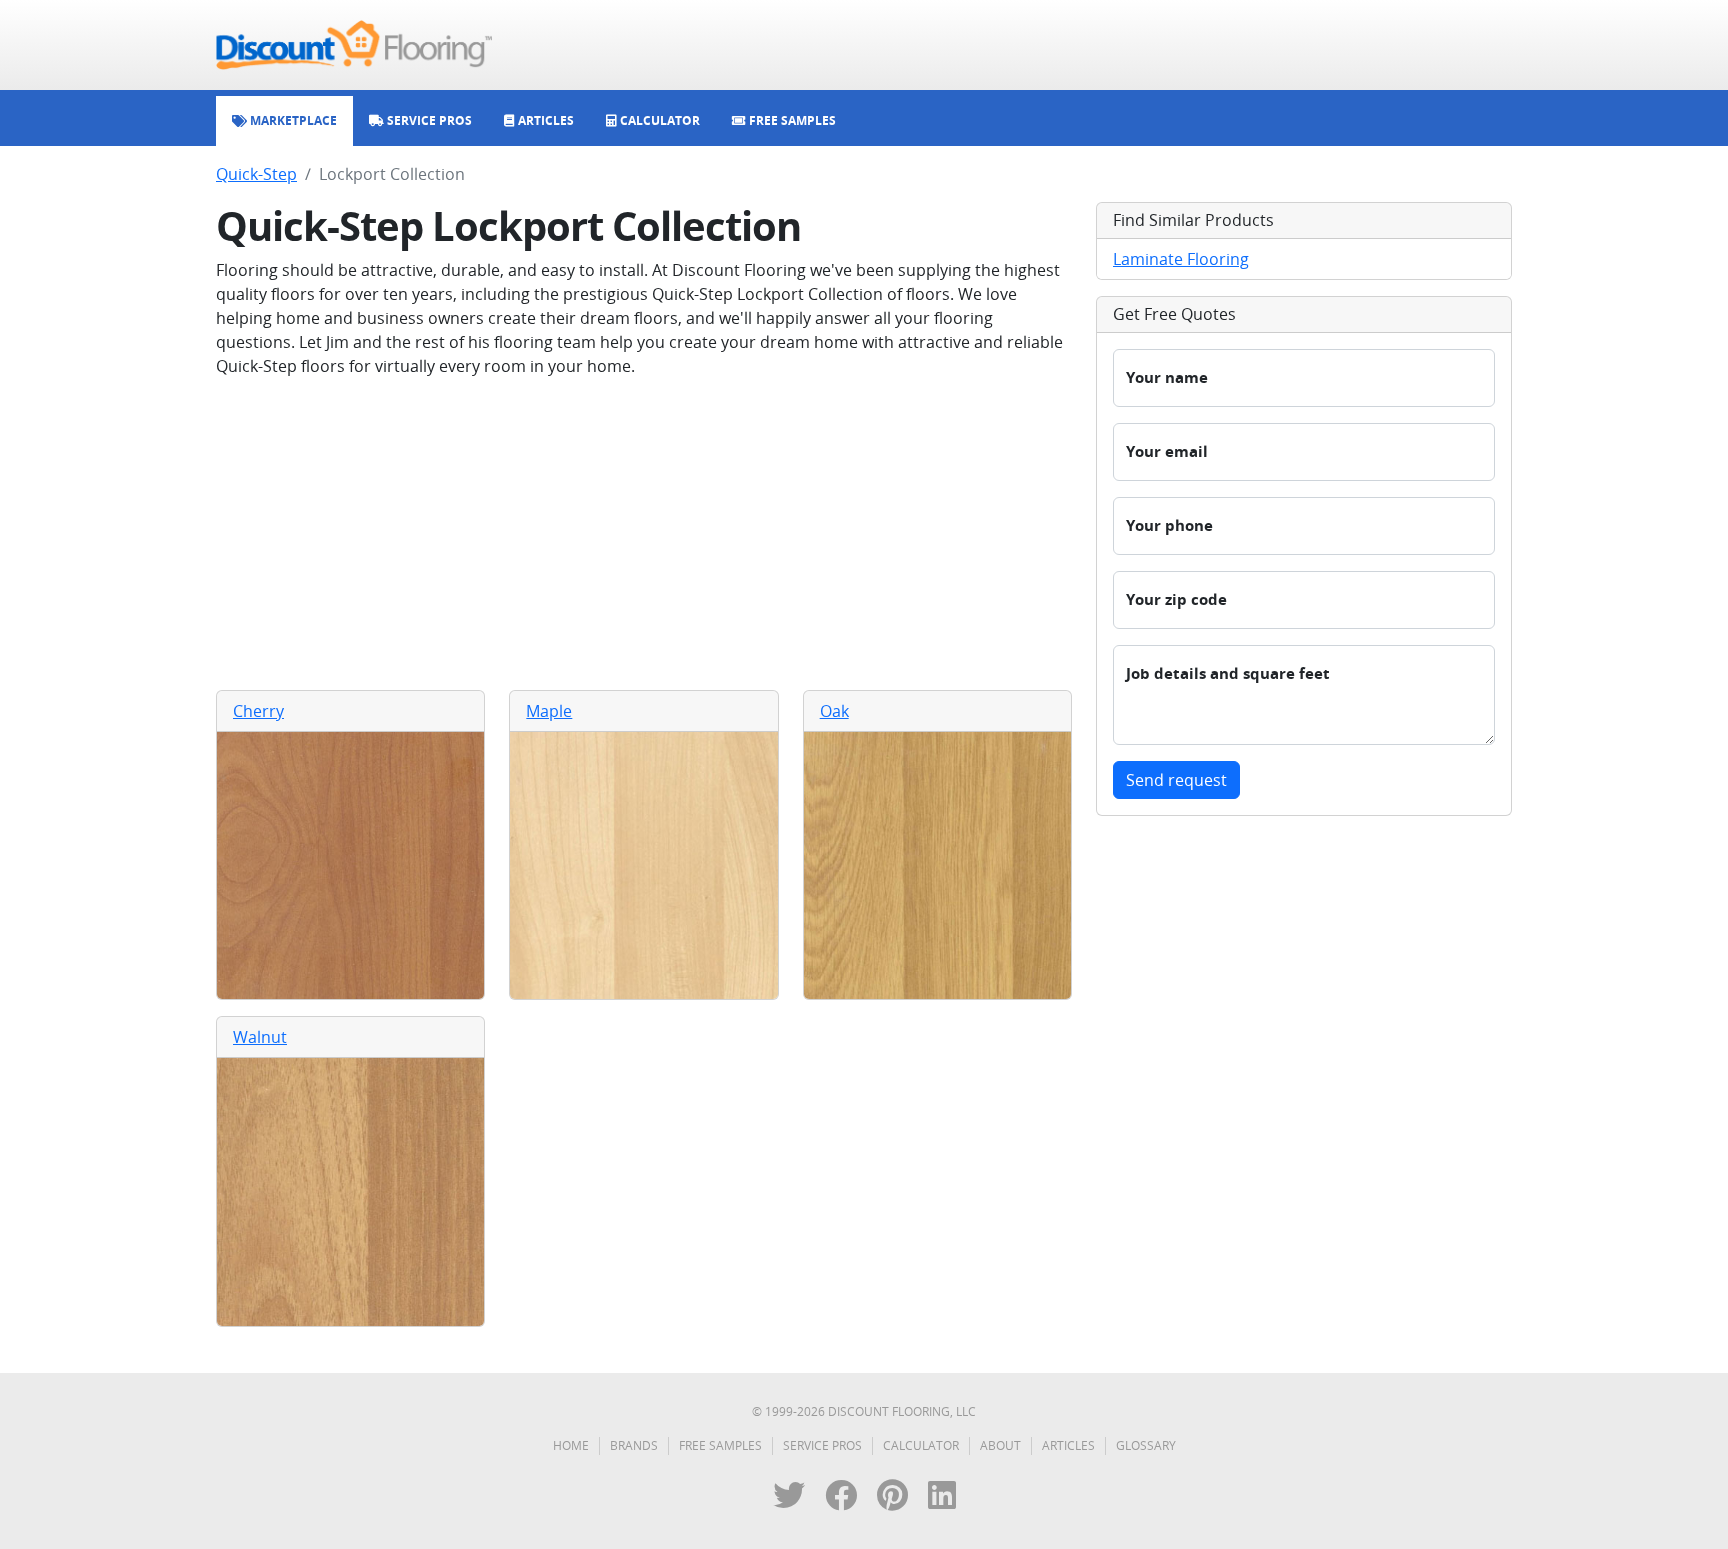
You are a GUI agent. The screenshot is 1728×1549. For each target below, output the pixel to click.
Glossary (1146, 1445)
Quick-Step (256, 174)
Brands (634, 1445)
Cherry (258, 711)
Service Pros (822, 1445)
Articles (1068, 1445)
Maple (549, 711)
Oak (834, 711)
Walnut (260, 1037)
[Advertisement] (644, 534)
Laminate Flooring (1181, 259)
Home (571, 1445)
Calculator (921, 1445)
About (1000, 1445)
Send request (1176, 780)
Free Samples (720, 1445)
